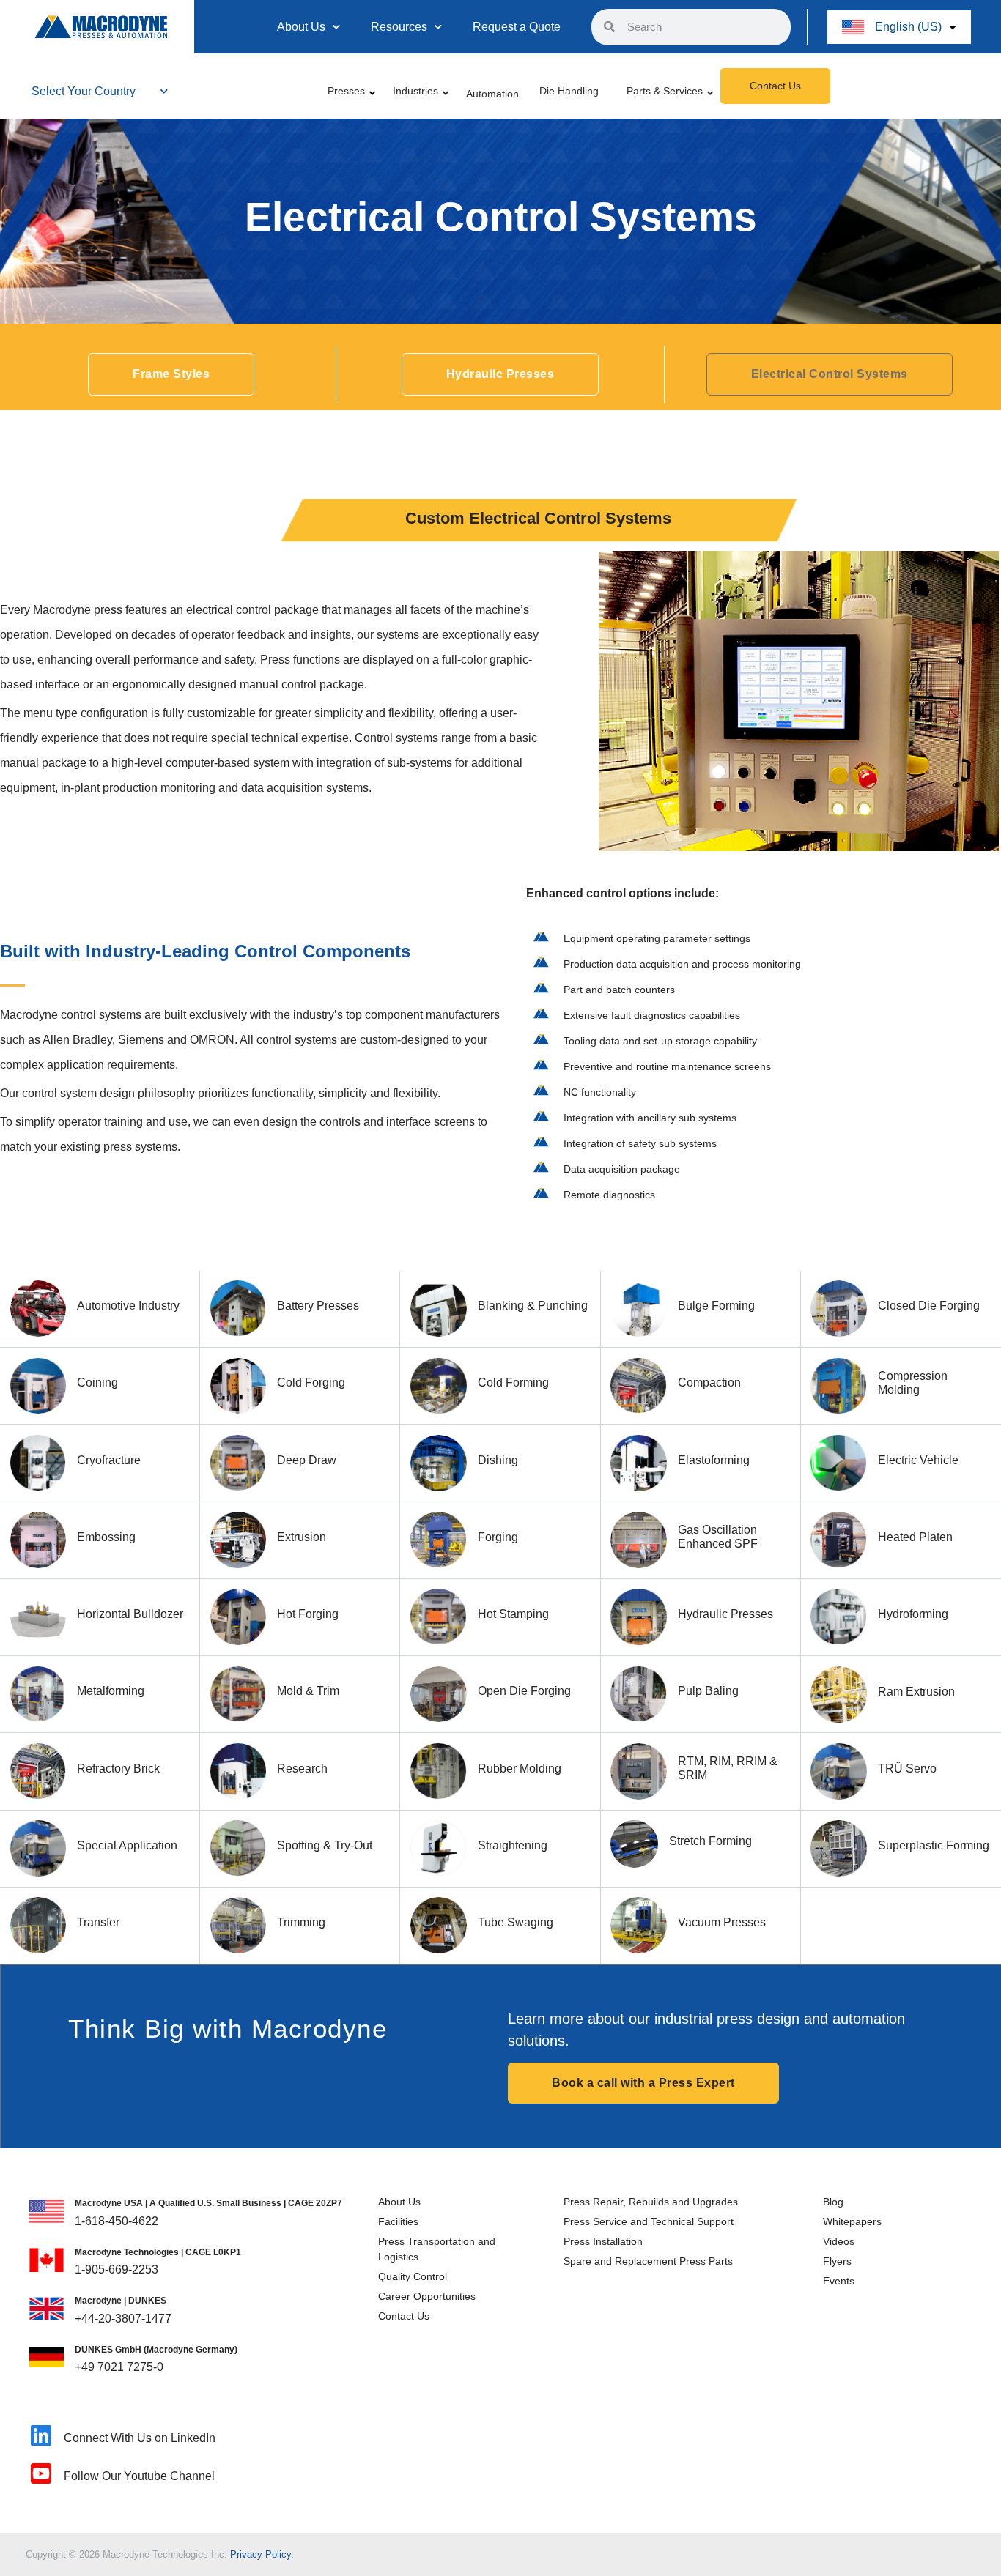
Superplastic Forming (934, 1845)
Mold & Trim (308, 1691)
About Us (301, 27)
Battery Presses (318, 1306)
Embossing (106, 1537)
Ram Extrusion (916, 1692)
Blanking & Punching (533, 1306)
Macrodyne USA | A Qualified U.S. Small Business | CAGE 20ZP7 (208, 2203)
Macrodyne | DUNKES (121, 2301)
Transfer (98, 1922)
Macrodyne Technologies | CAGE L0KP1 (158, 2252)
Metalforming (111, 1691)
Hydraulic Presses (725, 1614)
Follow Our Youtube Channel (139, 2476)
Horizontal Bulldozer (130, 1614)
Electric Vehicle (918, 1460)
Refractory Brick (118, 1768)
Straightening (513, 1845)
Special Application (127, 1845)
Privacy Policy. (262, 2554)
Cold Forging (311, 1382)
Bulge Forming (716, 1306)
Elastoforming (714, 1460)
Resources (399, 27)
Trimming (301, 1922)
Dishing (498, 1460)
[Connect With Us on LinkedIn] (41, 2435)
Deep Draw (307, 1460)
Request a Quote (517, 27)
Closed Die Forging (929, 1306)
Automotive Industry (128, 1306)
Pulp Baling (708, 1691)
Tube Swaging (516, 1922)
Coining (97, 1382)
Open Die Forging (524, 1691)
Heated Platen (915, 1537)
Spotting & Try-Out (325, 1845)
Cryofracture (109, 1460)
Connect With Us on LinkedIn (140, 2438)
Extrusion (302, 1537)
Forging (498, 1537)
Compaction (709, 1382)
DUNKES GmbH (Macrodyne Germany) (156, 2350)
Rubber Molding (520, 1768)
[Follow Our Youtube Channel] (41, 2473)
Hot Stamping (513, 1614)
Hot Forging (308, 1614)
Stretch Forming (710, 1841)
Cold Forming (513, 1382)
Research (302, 1768)
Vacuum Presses (722, 1922)
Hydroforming (913, 1614)
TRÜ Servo (907, 1768)
